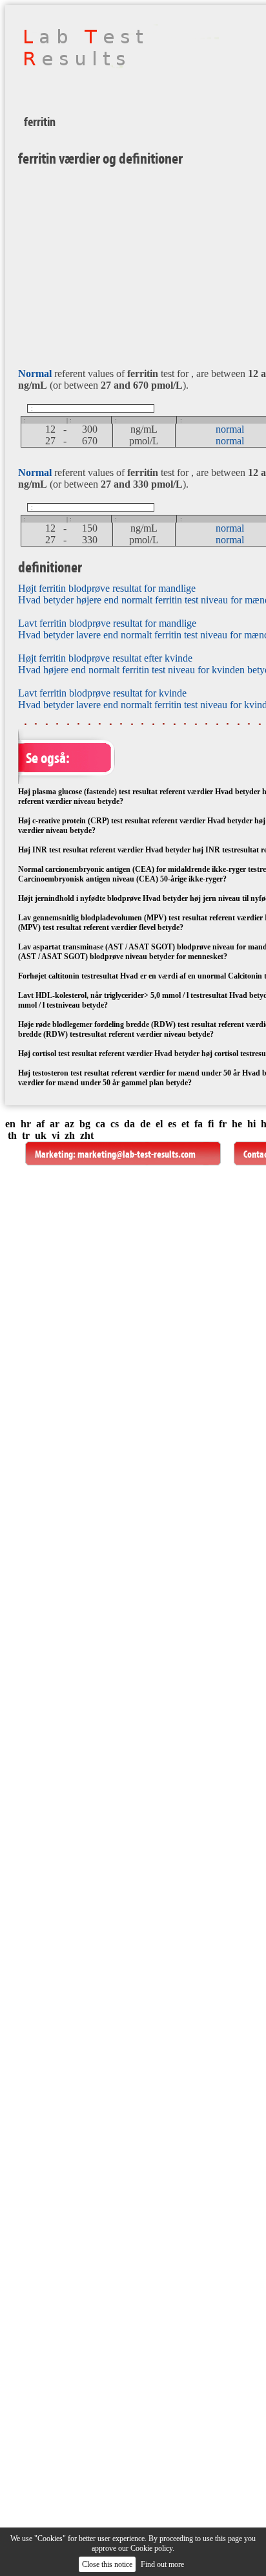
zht (87, 1135)
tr (26, 1135)
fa (199, 1124)
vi (56, 1135)
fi (211, 1124)
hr (26, 1124)
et (185, 1124)
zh (70, 1135)
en (10, 1124)
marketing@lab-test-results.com (137, 1154)
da (129, 1124)
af (40, 1124)
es (172, 1124)
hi (251, 1124)
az (69, 1124)
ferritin (40, 122)
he (237, 1124)
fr (223, 1124)
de (145, 1124)
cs (115, 1124)
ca (100, 1124)
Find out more (162, 2564)
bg (85, 1124)
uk (41, 1135)
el (159, 1124)
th (12, 1135)
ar (55, 1124)
